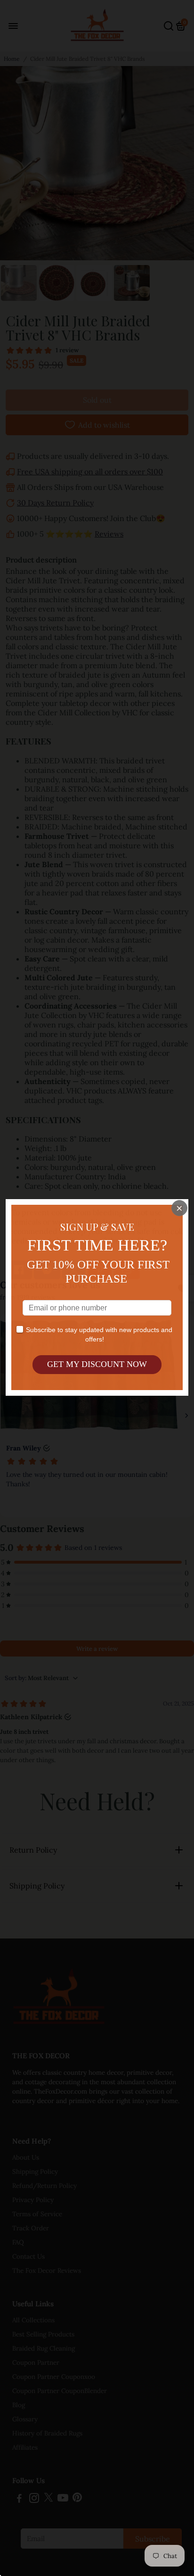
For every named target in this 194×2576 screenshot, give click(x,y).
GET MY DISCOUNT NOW (97, 1364)
